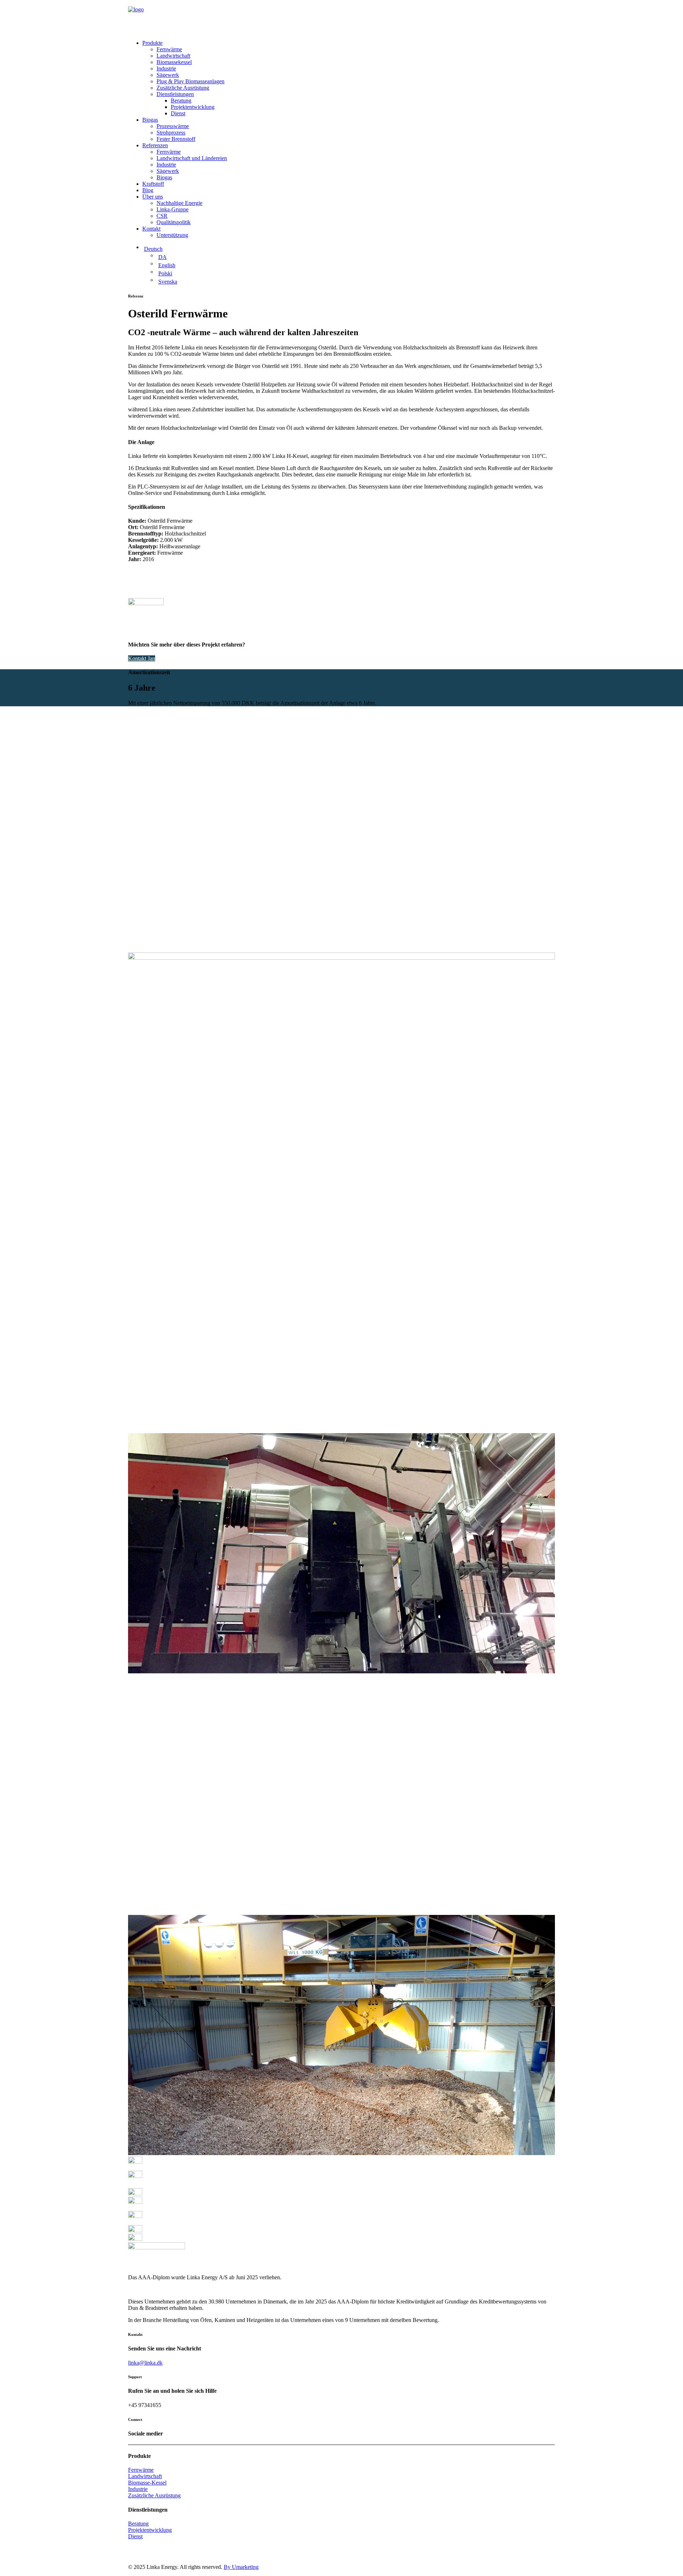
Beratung (181, 101)
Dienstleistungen (175, 94)
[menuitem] (349, 78)
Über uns (153, 197)
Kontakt (151, 229)
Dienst (178, 113)
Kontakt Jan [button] (142, 658)
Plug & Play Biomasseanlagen (190, 81)
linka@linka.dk (145, 2363)
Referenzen (155, 145)
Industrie (166, 68)
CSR (162, 216)
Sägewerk (168, 75)
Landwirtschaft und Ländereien (192, 158)
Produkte (152, 43)
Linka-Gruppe (173, 209)
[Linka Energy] (341, 17)
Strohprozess (171, 133)
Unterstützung (172, 235)
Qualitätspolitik (174, 222)
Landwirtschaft (173, 56)
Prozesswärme (173, 126)
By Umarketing (241, 2567)
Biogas (150, 120)
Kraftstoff (153, 184)
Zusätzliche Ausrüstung (183, 88)
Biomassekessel (174, 62)
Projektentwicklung (193, 107)
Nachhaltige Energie (179, 203)
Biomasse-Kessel (147, 2483)
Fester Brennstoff (176, 139)
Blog (148, 190)
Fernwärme (169, 49)
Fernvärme (169, 152)
